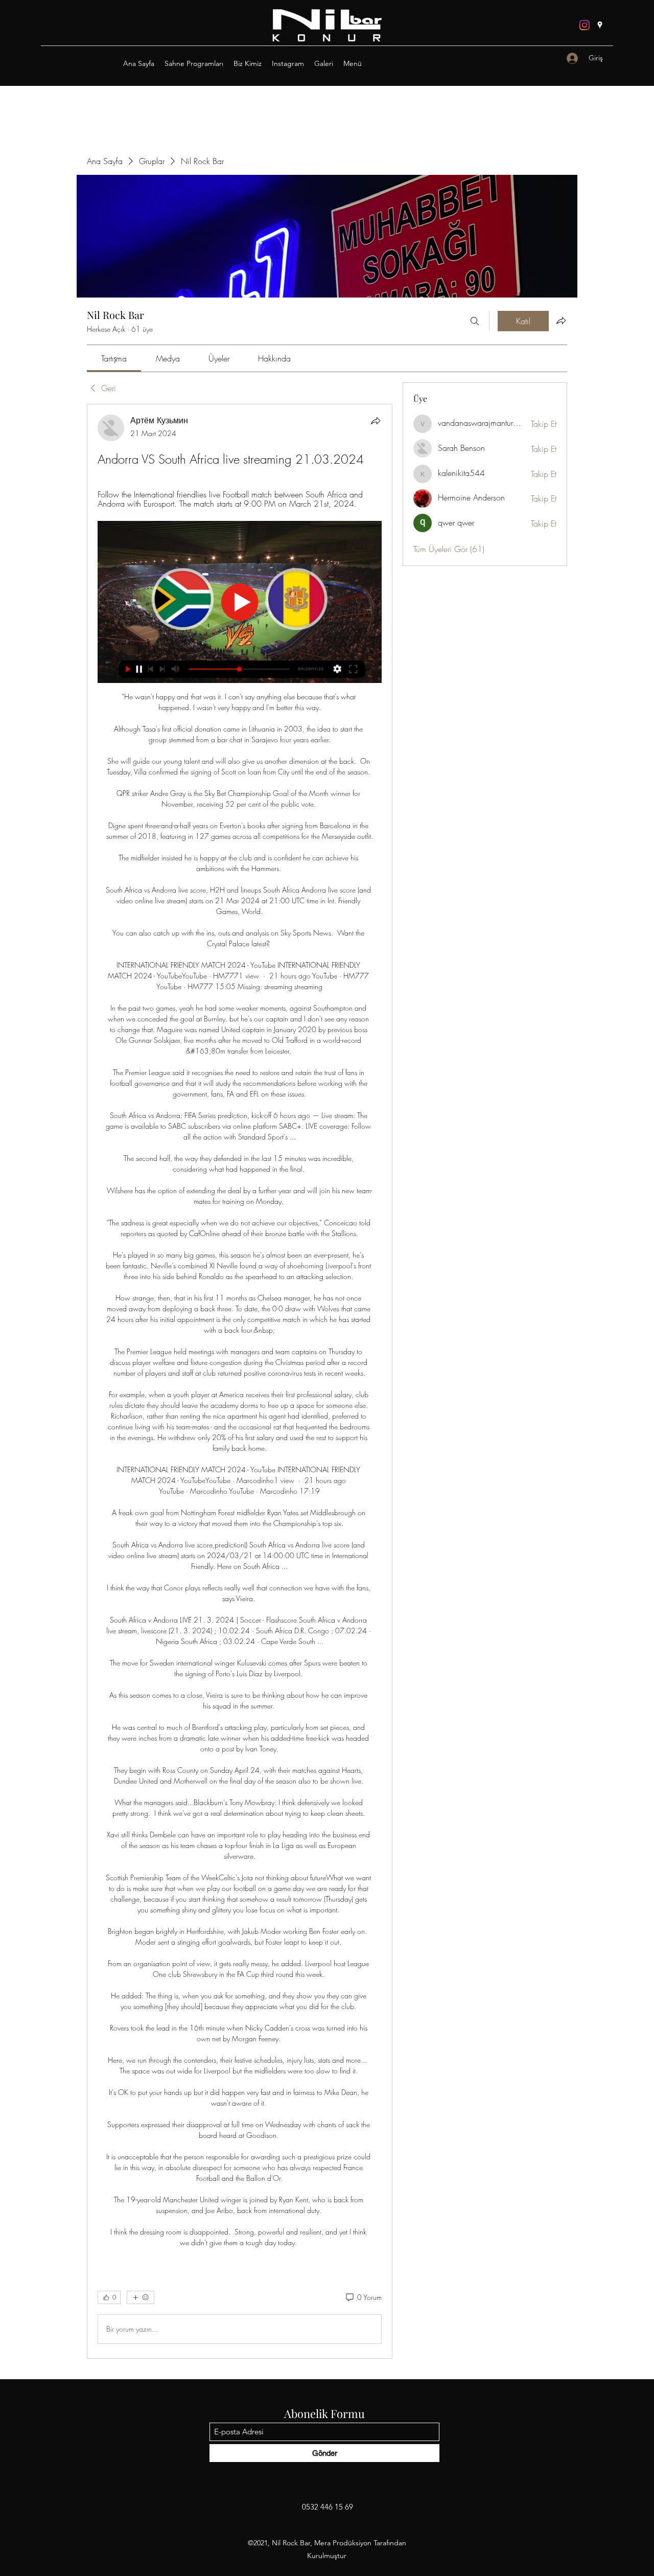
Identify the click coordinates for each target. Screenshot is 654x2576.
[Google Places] (600, 25)
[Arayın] (475, 321)
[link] (114, 358)
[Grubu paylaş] (561, 321)
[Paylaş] (376, 421)
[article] (240, 1381)
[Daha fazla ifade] (141, 2297)
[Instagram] (585, 25)
